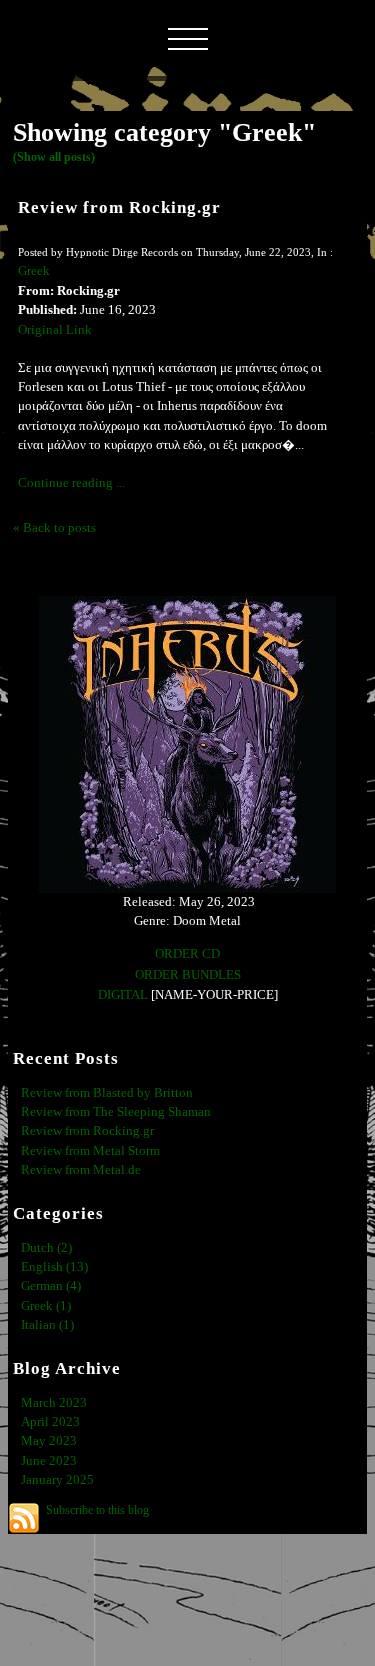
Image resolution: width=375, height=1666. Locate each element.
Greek (34, 271)
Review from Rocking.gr (119, 207)
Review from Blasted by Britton (107, 1093)
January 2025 (57, 1480)
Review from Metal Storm (90, 1151)
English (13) (54, 1267)
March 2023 (54, 1403)
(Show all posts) (54, 157)
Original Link (55, 330)
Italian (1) (47, 1325)
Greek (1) (46, 1306)
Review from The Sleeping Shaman (116, 1112)
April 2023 (50, 1422)
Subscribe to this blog (97, 1510)
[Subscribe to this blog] (24, 1518)
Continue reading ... (71, 483)
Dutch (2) (46, 1248)
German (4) (51, 1286)
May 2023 (49, 1441)
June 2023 (49, 1461)
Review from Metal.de (81, 1170)
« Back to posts (54, 528)
